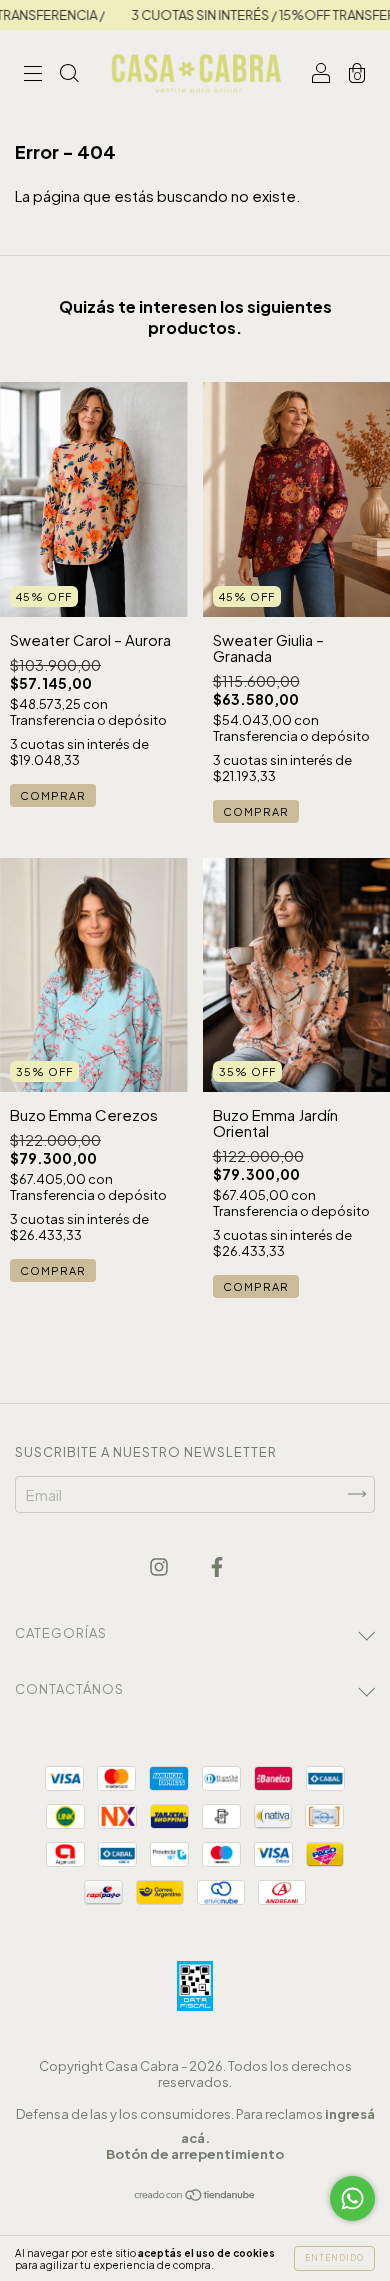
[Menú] (33, 73)
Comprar (53, 795)
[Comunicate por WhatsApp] (352, 2198)
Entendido (334, 2258)
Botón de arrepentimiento (195, 2154)
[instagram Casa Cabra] (160, 1566)
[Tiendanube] (195, 2195)
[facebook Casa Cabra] (217, 1566)
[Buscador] (69, 73)
